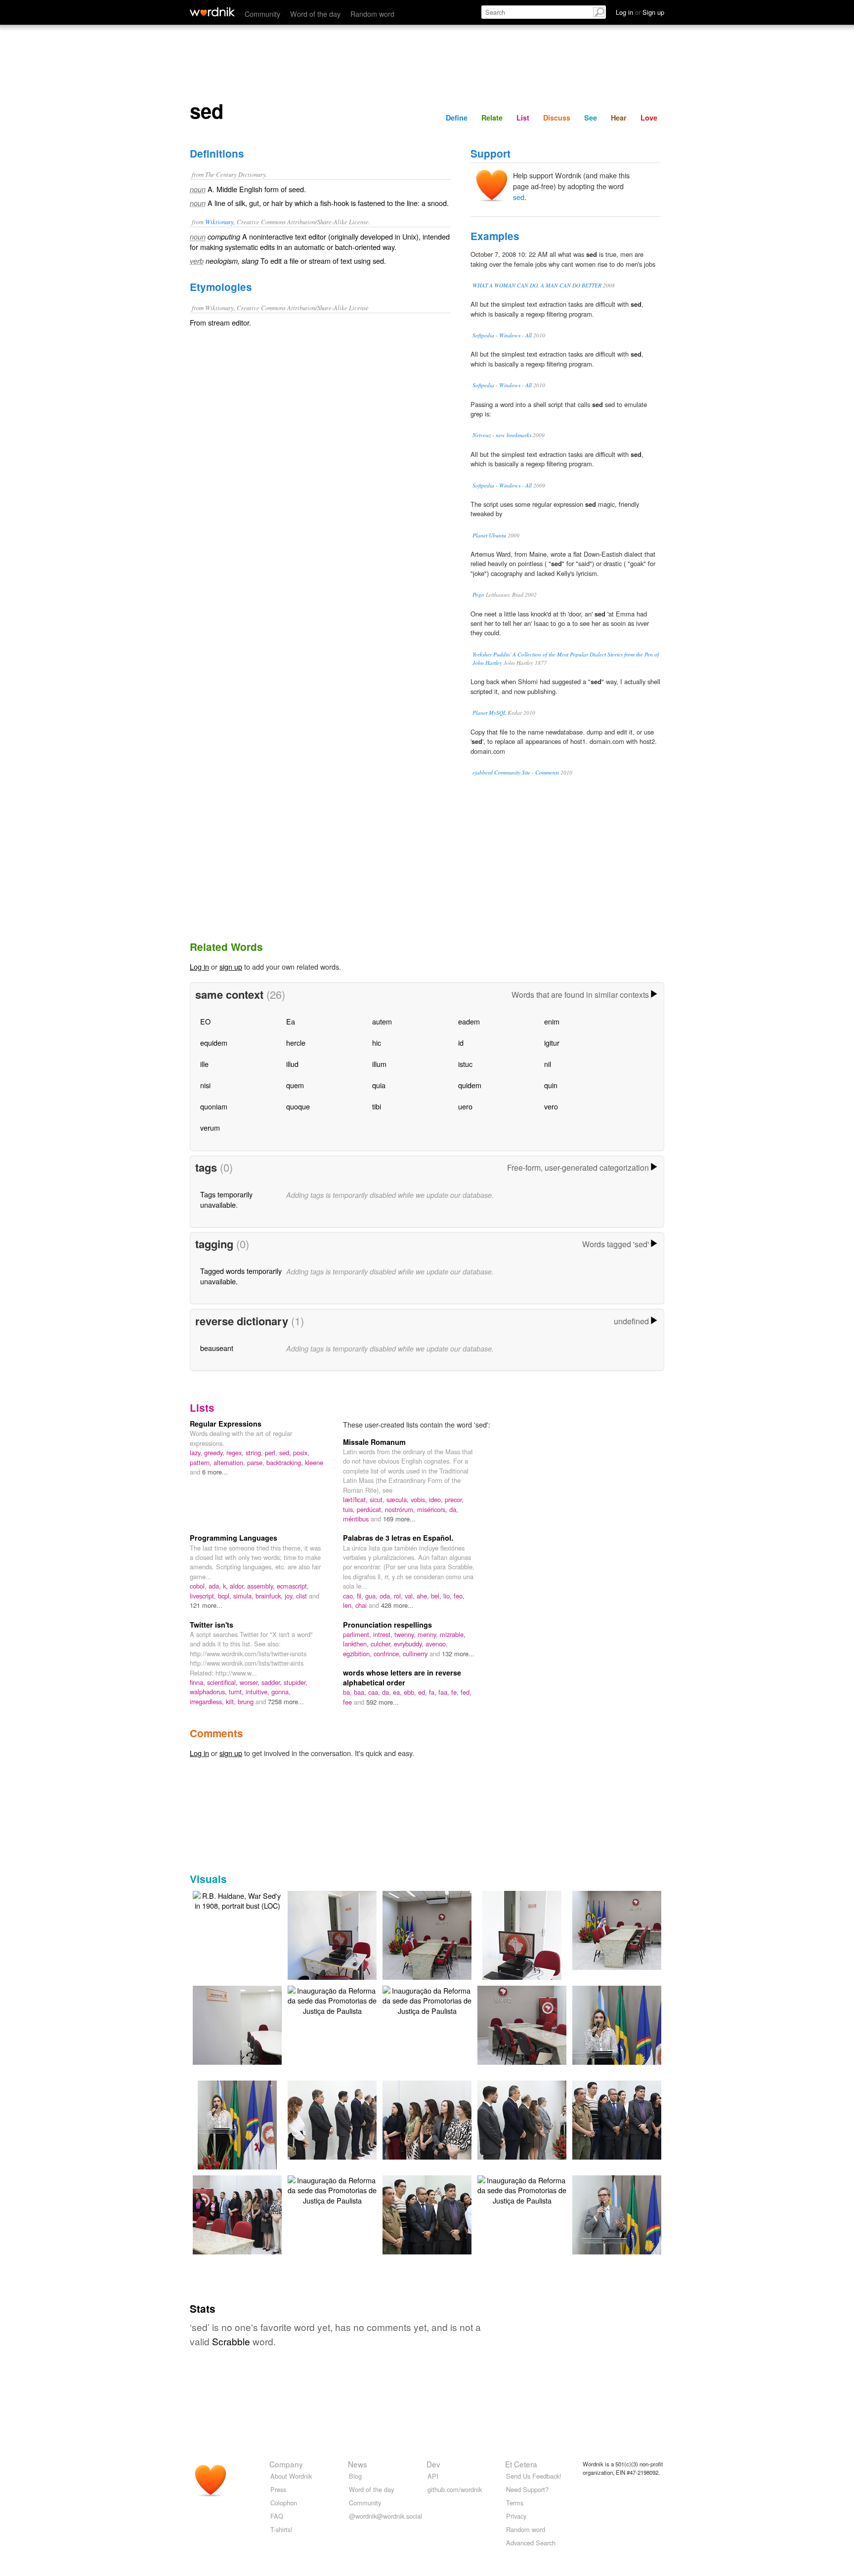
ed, (424, 1692)
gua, (372, 1596)
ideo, (437, 1499)
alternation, (230, 1462)
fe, (456, 1692)
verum (210, 1127)
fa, (434, 1692)
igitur (552, 1043)
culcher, (382, 1644)
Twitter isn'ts (212, 1625)
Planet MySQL (489, 713)
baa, (361, 1692)
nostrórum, (401, 1509)
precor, (454, 1499)
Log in (199, 966)
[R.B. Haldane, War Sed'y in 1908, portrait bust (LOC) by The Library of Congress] (237, 1900)
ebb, (411, 1692)
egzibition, (358, 1654)
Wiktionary (219, 222)
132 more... (458, 1654)
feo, (459, 1596)
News (358, 2464)
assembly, (262, 1586)
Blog (355, 2476)
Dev (433, 2464)
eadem (469, 1021)
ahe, (424, 1596)
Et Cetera (521, 2464)
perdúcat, (371, 1509)
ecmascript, (293, 1586)
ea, (398, 1692)
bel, (437, 1596)
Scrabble (231, 2341)
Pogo (478, 594)
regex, (236, 1452)
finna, (198, 1682)
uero (465, 1106)
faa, (445, 1692)
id (461, 1043)
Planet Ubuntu (489, 535)
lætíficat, (356, 1499)
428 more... (397, 1605)
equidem (214, 1043)
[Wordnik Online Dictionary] (212, 12)
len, (349, 1605)
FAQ (277, 2516)
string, (255, 1452)
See (591, 118)
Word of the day (315, 14)
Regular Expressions (226, 1424)
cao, (350, 1596)
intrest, (384, 1634)
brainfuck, (270, 1596)
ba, (348, 1692)
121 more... (206, 1605)
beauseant (217, 1348)
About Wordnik (291, 2476)
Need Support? (527, 2489)
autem (382, 1021)
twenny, (406, 1634)
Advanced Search (531, 2543)
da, (454, 1509)
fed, (466, 1692)
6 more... (215, 1472)
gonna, (281, 1692)
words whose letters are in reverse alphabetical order (402, 1677)
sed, (286, 1452)
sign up (231, 966)
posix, (301, 1452)
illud (292, 1064)
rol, (399, 1596)
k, (226, 1586)
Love (649, 118)
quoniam (214, 1106)
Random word (372, 14)
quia (379, 1085)
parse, (257, 1462)
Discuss (557, 118)
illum (379, 1064)
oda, (387, 1596)
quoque (298, 1106)
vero (551, 1106)
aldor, (238, 1586)
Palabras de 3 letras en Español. (398, 1538)
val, (411, 1596)
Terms (515, 2503)
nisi (205, 1085)
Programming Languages (234, 1538)
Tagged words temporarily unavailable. (241, 1276)
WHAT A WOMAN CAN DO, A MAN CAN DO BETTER (537, 285)
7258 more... (286, 1701)
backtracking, (286, 1462)
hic (377, 1043)
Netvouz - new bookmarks (502, 435)
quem (295, 1085)
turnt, (237, 1692)
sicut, (378, 1499)
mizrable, (453, 1634)
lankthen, (357, 1644)
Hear (619, 118)
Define (457, 118)
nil (548, 1064)
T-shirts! (281, 2529)
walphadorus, (209, 1692)
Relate (492, 118)
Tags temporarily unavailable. (226, 1199)
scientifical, (223, 1682)
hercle (296, 1043)
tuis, (350, 1509)
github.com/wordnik (455, 2489)
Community (262, 14)
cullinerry (416, 1654)
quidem (470, 1085)
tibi (377, 1106)
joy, (290, 1596)
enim (552, 1021)
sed (519, 197)
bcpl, (226, 1596)
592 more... (383, 1702)
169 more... (399, 1519)
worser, (251, 1682)
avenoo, (437, 1644)
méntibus (357, 1519)
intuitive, (258, 1692)
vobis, (420, 1499)
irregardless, (208, 1701)
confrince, (388, 1654)
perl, (272, 1452)
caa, (375, 1692)
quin (551, 1085)
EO (205, 1021)
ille (204, 1064)
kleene (314, 1462)
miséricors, (433, 1509)
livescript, (204, 1596)
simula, (244, 1596)
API (433, 2476)
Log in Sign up (640, 12)
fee (348, 1702)
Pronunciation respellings (387, 1625)
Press (278, 2489)
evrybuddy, (410, 1644)
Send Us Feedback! (534, 2476)
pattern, (202, 1462)
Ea (291, 1021)
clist (302, 1596)
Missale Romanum (374, 1442)
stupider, (296, 1682)
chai (362, 1605)
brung (247, 1701)
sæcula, (399, 1499)
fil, (361, 1596)
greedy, (215, 1452)
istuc (465, 1064)
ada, (216, 1586)
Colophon (284, 2503)
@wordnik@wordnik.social (385, 2516)
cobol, (199, 1586)
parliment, (358, 1634)
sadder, (273, 1682)
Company (286, 2464)
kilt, (232, 1701)
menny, (429, 1634)
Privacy (516, 2516)
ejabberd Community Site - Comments (516, 772)
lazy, (197, 1452)
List (523, 118)
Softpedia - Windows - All (502, 335)
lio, (448, 1596)
